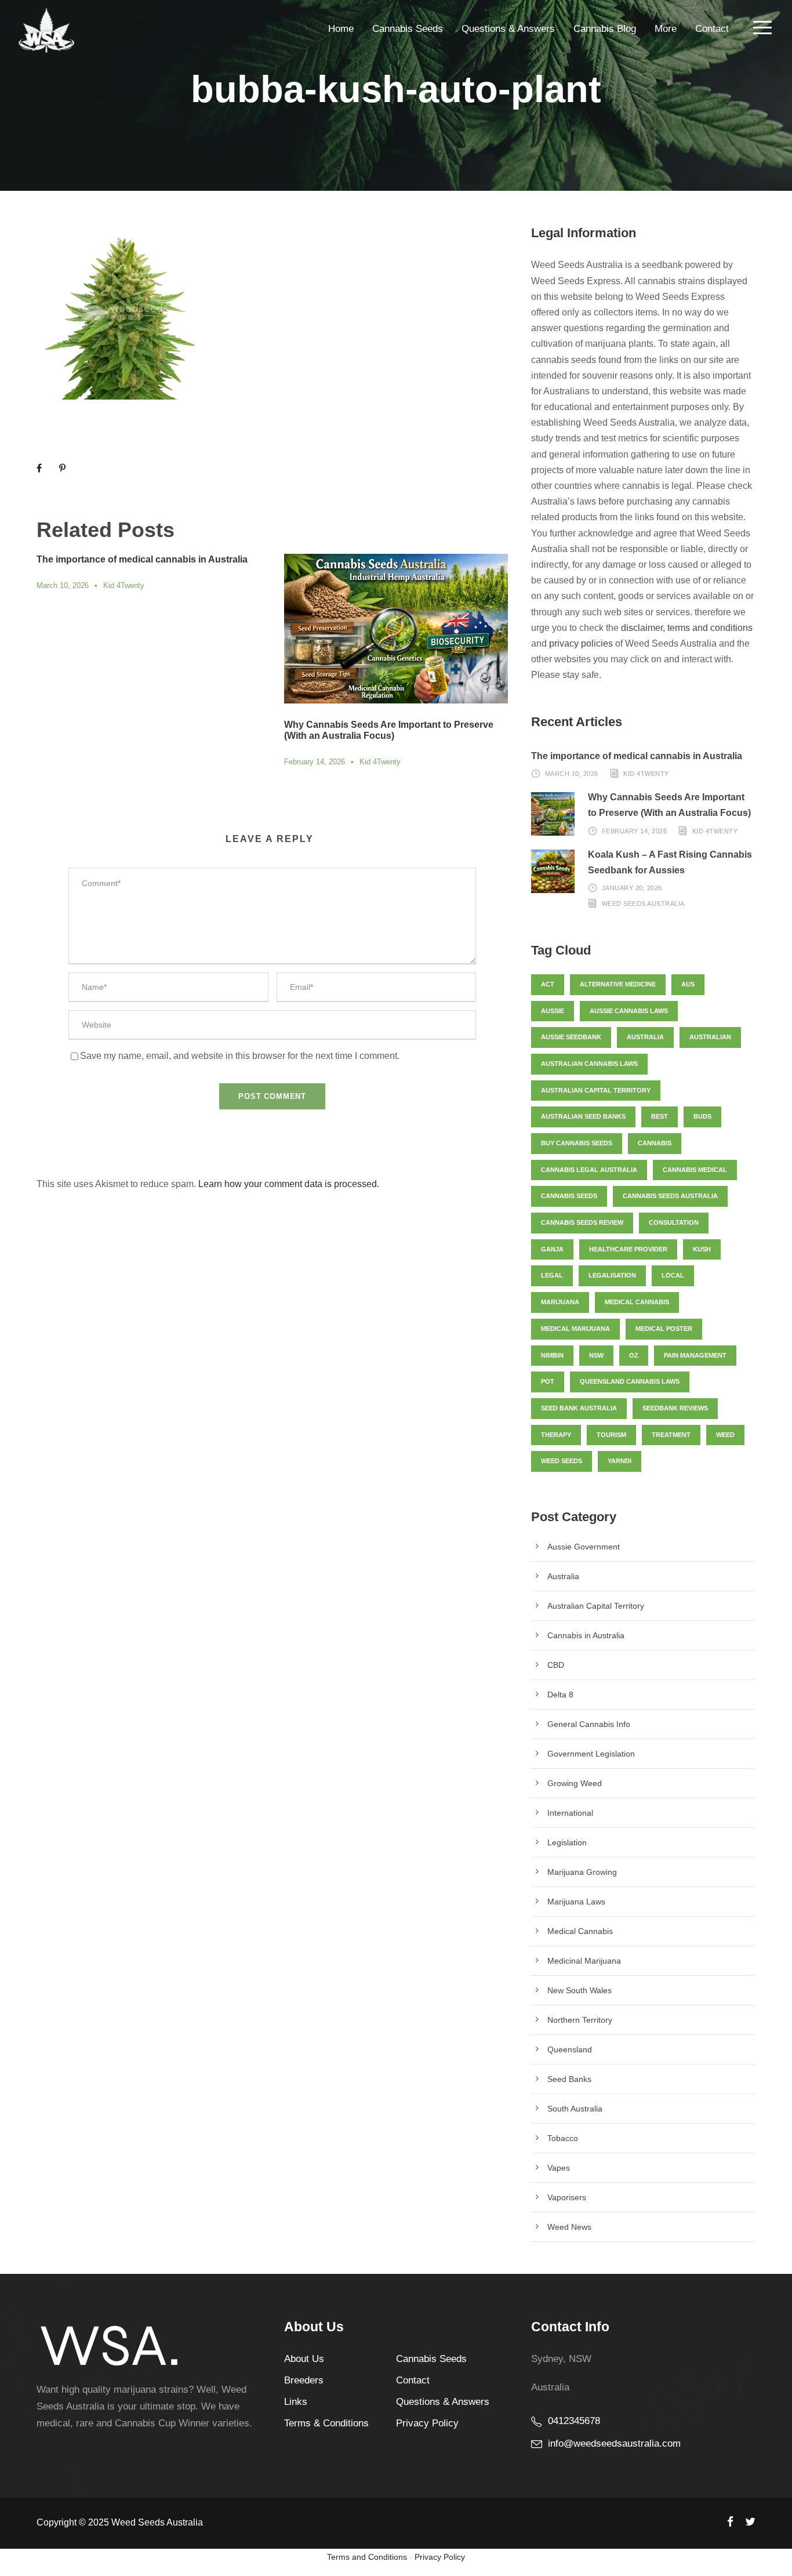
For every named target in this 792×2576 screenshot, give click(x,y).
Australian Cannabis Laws (589, 1064)
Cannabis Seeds (408, 29)
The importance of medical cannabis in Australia (142, 559)
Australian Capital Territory (596, 1090)
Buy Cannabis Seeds (577, 1143)
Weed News (569, 2227)
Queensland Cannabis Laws (630, 1381)
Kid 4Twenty (124, 585)
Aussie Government (584, 1547)
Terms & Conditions (326, 2423)
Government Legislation (591, 1754)
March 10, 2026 (63, 585)
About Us (304, 2359)
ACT (548, 984)
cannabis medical (695, 1170)
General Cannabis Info (589, 1724)
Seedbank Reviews (675, 1408)
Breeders (304, 2380)
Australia (645, 1037)
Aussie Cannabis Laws (629, 1011)
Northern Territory (580, 2020)
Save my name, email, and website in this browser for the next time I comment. (240, 1056)
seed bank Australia (579, 1408)
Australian (710, 1037)
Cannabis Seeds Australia (670, 1196)
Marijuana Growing (582, 1872)
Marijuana (560, 1302)
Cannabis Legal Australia (589, 1170)
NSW (596, 1355)
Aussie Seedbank (571, 1037)
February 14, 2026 (315, 762)
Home (341, 29)
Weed (725, 1435)
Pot (548, 1381)
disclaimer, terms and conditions (687, 628)
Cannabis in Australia (586, 1635)
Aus (688, 984)
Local (673, 1275)
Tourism (611, 1435)
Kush (702, 1249)
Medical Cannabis (580, 1931)
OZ (634, 1355)
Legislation (567, 1842)
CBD (556, 1665)
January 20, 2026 (632, 888)
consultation (674, 1222)
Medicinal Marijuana (584, 1961)
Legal (552, 1275)
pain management (695, 1355)
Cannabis (655, 1143)
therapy (556, 1435)
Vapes (559, 2168)
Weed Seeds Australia (643, 904)
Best (660, 1116)
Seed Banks (569, 2079)
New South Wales (580, 1990)
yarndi (620, 1461)
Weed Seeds (562, 1461)
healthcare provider (628, 1249)
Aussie (553, 1011)
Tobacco (563, 2138)
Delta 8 (560, 1695)
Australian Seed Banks (583, 1116)
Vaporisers (567, 2197)
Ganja (552, 1249)
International (570, 1813)
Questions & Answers (508, 29)
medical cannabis (637, 1302)
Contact (712, 29)
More (666, 29)
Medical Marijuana (575, 1329)
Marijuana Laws (576, 1902)
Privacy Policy (427, 2423)
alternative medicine (618, 984)
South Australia (575, 2109)
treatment (671, 1435)
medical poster (664, 1329)
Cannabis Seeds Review (582, 1222)
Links (296, 2402)
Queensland (570, 2049)
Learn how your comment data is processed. (289, 1184)
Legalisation (612, 1275)
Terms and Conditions (367, 2557)
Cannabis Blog (605, 29)
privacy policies (581, 643)
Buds (702, 1116)
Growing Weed (575, 1783)
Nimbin (552, 1355)
